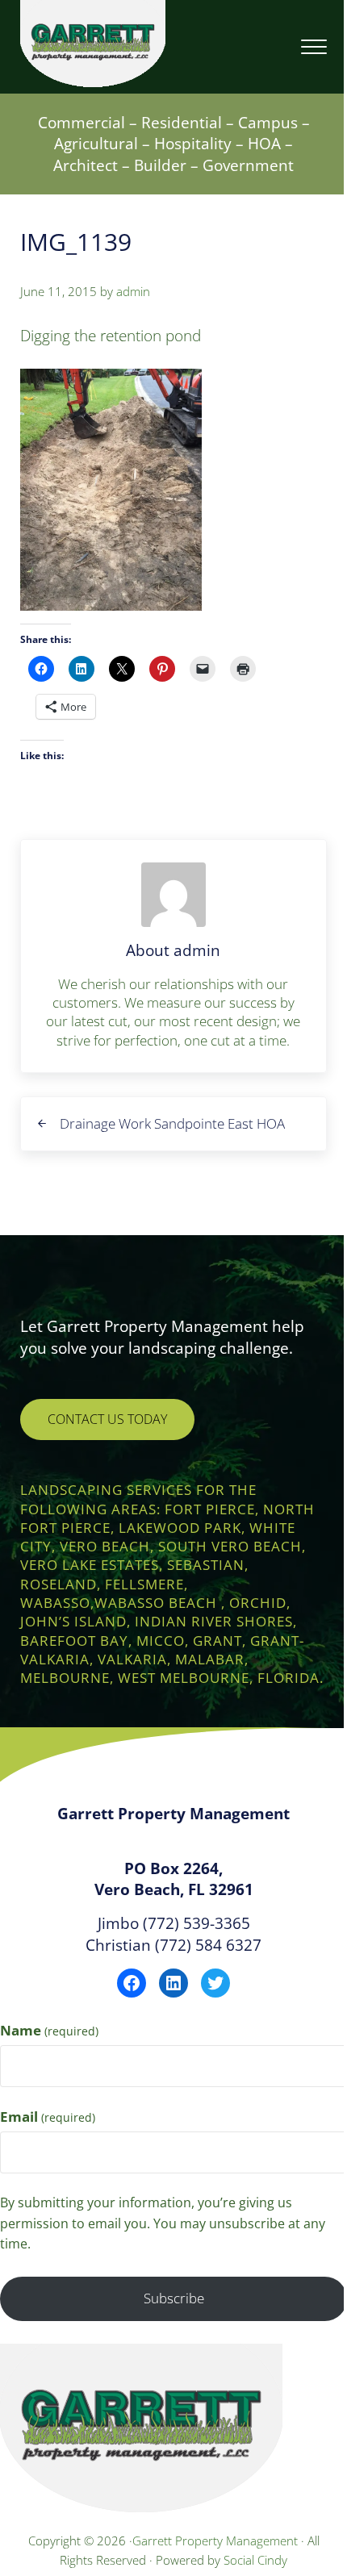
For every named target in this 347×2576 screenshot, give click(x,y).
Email (48, 2117)
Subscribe (174, 2298)
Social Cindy (255, 2560)
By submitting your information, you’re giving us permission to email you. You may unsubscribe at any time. (163, 2223)
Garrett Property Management (217, 2541)
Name (49, 2030)
